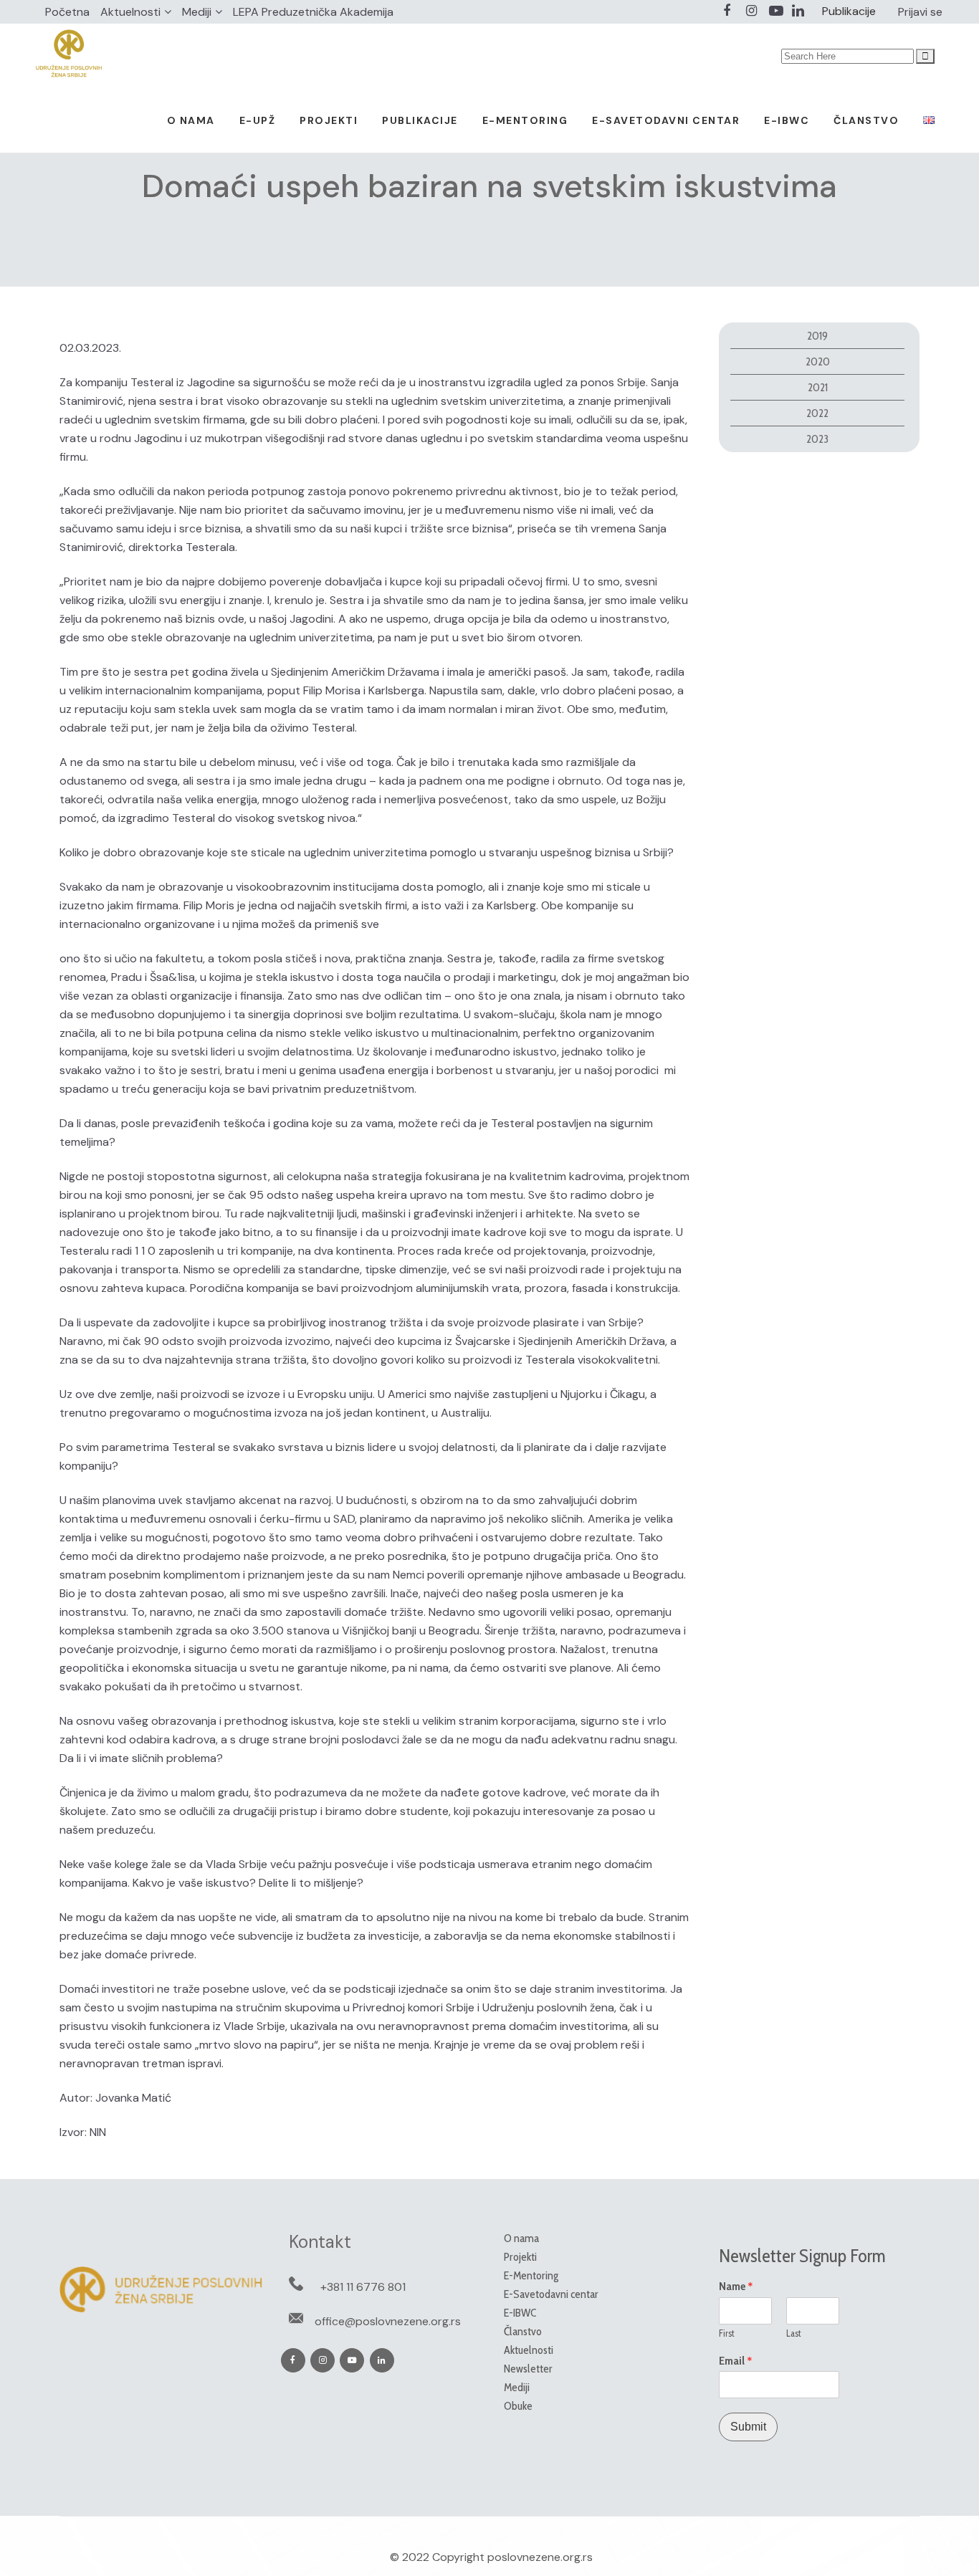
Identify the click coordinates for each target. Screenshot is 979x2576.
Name (736, 2287)
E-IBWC (520, 2313)
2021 (818, 387)
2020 (818, 361)
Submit (748, 2427)
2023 (817, 439)
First (727, 2333)
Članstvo (523, 2331)
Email (736, 2361)
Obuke (518, 2406)
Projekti (520, 2257)
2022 (817, 413)
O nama (521, 2238)
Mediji (197, 12)
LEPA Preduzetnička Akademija (313, 12)
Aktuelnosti (130, 12)
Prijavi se (920, 12)
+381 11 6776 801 (363, 2287)
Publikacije (849, 11)
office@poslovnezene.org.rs (388, 2321)
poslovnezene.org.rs (540, 2557)
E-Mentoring (531, 2275)
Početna (67, 12)
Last (794, 2333)
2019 (817, 336)
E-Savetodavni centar (551, 2294)
